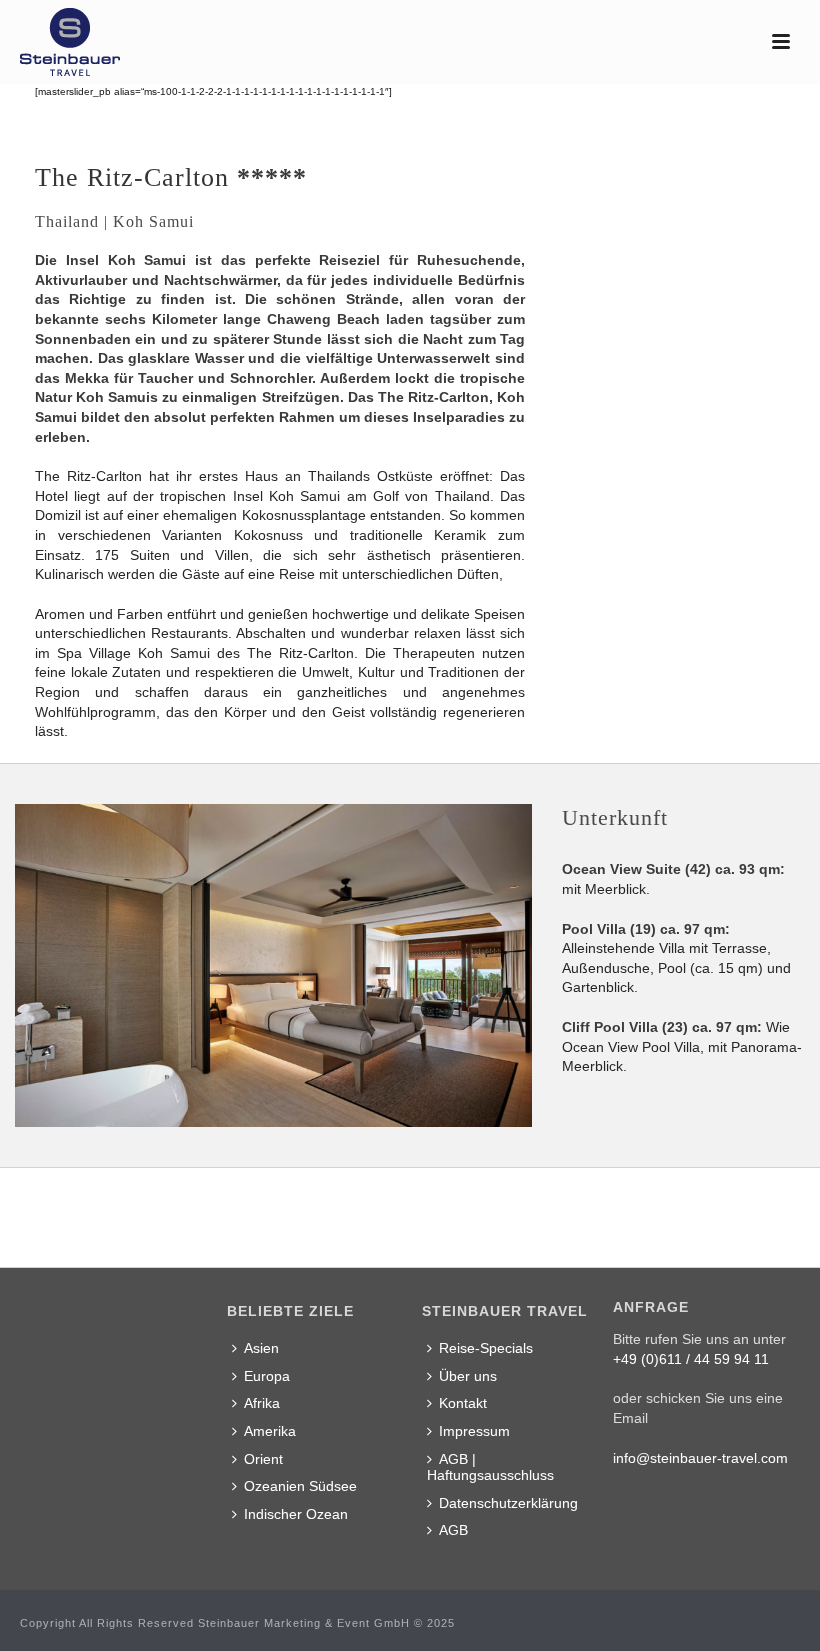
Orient (263, 1459)
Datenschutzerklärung (508, 1503)
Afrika (262, 1403)
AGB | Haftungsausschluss (490, 1467)
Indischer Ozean (296, 1514)
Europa (267, 1376)
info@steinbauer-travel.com (700, 1458)
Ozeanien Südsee (300, 1486)
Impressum (474, 1431)
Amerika (270, 1431)
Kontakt (463, 1403)
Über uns (468, 1376)
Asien (261, 1348)
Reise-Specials (486, 1348)
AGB (453, 1530)
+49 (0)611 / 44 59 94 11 (691, 1359)
